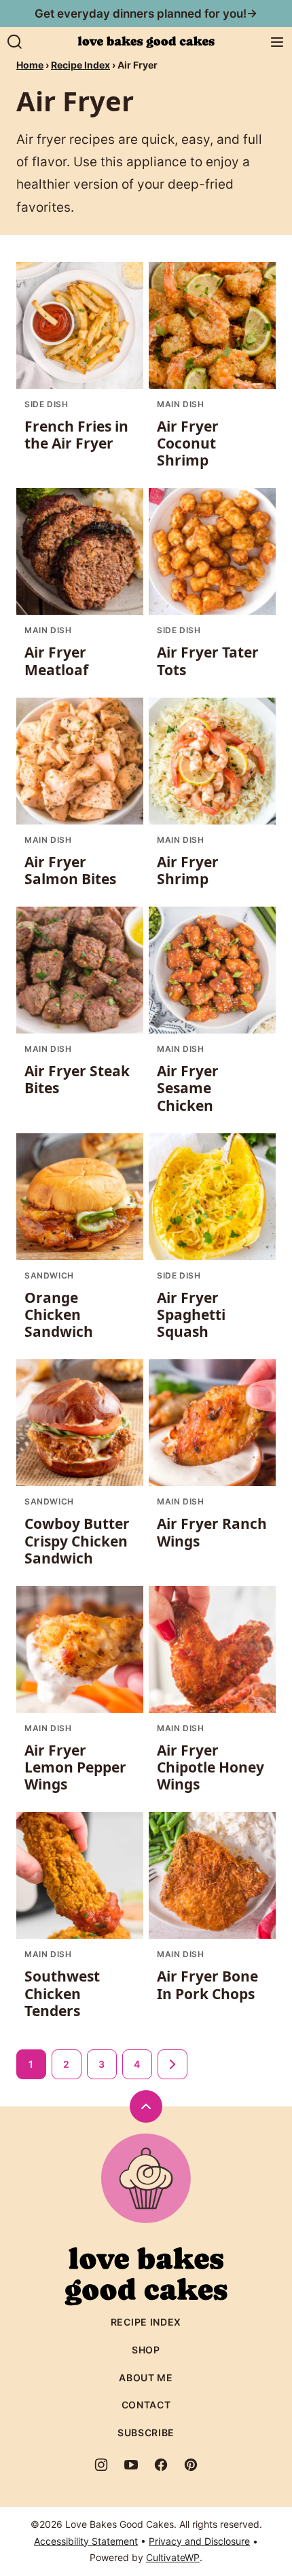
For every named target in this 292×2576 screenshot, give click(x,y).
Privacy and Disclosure (199, 2541)
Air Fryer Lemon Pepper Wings (75, 1767)
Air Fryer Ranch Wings (212, 1532)
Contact (146, 2405)
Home (30, 65)
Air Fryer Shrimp (188, 870)
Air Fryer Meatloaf (56, 661)
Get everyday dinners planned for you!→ (146, 14)
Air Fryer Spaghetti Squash (191, 1314)
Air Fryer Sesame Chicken (188, 1088)
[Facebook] (161, 2465)
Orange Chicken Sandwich (59, 1314)
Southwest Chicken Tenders (62, 1993)
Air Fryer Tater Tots (208, 661)
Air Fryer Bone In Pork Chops (207, 1985)
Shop (146, 2350)
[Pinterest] (191, 2465)
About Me (146, 2378)
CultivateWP (173, 2557)
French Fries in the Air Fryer (76, 435)
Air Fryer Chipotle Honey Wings (211, 1767)
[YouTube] (131, 2465)
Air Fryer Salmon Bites (70, 870)
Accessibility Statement (86, 2541)
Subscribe (146, 2432)
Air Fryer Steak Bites (77, 1079)
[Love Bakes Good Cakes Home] (146, 42)
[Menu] (277, 42)
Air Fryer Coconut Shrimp (188, 443)
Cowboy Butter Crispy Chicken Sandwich (77, 1540)
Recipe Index (80, 65)
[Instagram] (101, 2465)
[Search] (15, 42)
